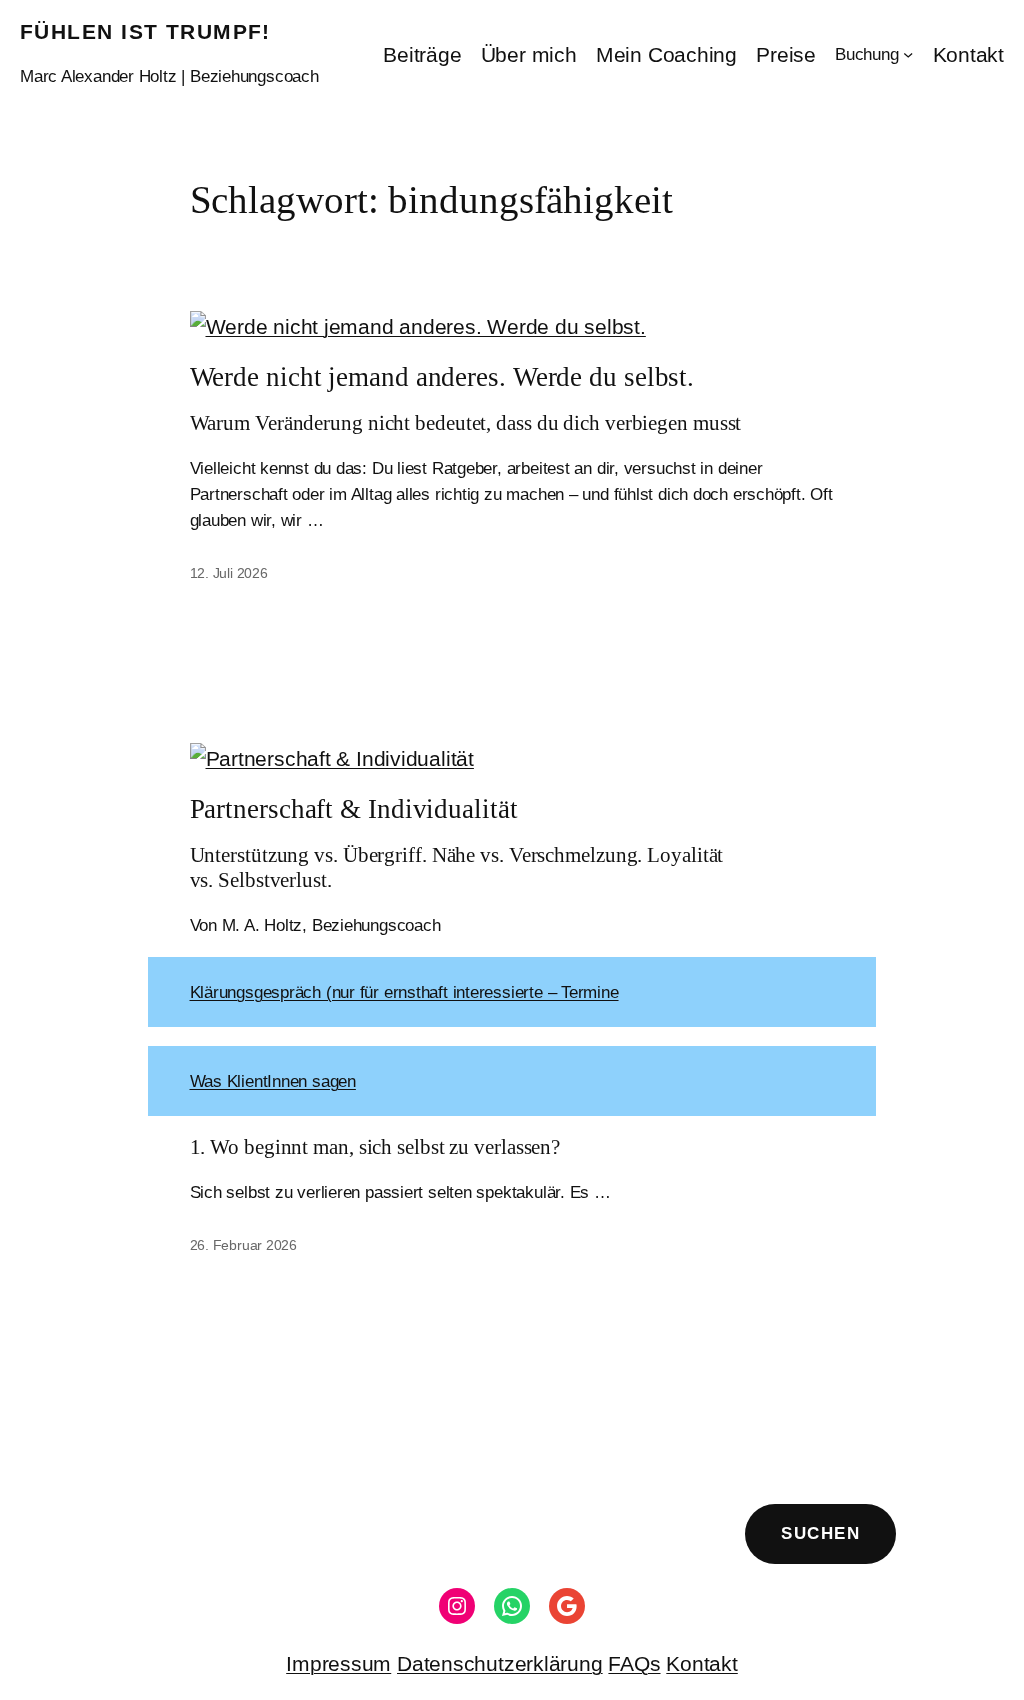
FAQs (634, 1663)
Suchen (820, 1533)
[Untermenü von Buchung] (908, 54)
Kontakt (701, 1663)
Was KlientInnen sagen (273, 1081)
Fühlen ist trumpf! (145, 31)
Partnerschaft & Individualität (354, 809)
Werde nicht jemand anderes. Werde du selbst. (442, 377)
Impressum (338, 1663)
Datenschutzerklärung (500, 1663)
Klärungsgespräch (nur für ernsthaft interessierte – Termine (404, 992)
